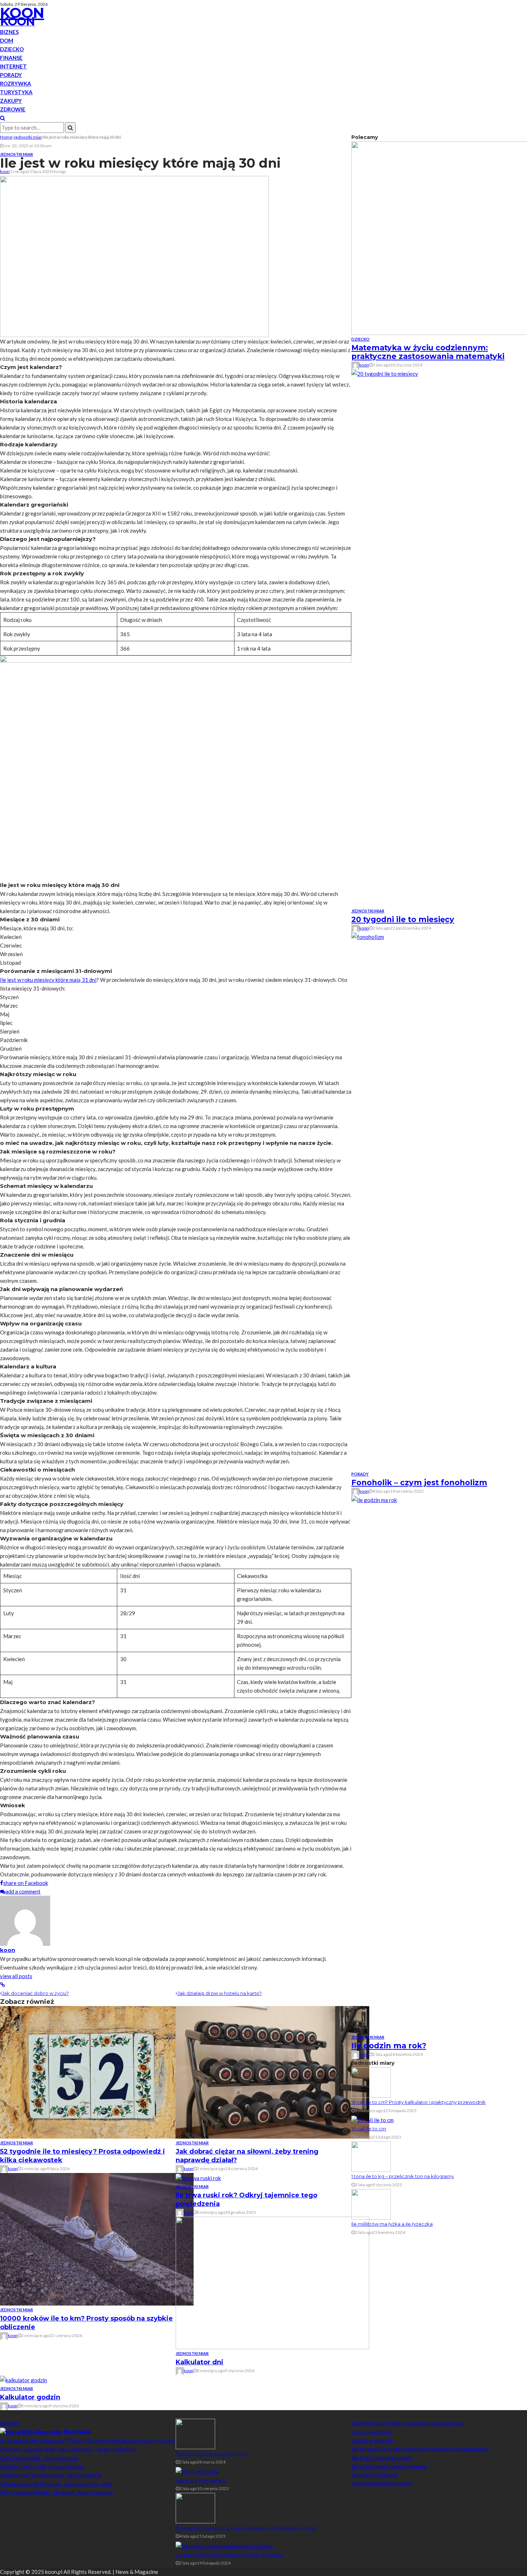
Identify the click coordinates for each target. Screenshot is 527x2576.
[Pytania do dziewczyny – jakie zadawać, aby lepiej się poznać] (195, 2508)
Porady (11, 75)
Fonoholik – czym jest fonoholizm (419, 1483)
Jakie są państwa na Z (201, 2480)
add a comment (23, 1891)
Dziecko (12, 49)
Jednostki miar (16, 154)
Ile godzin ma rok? (389, 2046)
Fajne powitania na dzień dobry (212, 2453)
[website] (3, 1985)
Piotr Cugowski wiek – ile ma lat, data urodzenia (56, 2492)
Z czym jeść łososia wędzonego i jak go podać (229, 2555)
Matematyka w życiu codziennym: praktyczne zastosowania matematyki (428, 352)
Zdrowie (13, 109)
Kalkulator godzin (30, 2397)
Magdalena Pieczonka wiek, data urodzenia (51, 2475)
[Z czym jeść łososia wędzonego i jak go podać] (224, 2545)
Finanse (11, 58)
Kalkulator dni (200, 2362)
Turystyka (16, 92)
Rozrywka (16, 83)
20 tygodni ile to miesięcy (403, 919)
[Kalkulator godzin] (23, 2379)
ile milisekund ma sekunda (381, 2483)
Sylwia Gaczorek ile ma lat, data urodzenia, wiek (56, 2484)
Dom (7, 40)
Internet (13, 66)
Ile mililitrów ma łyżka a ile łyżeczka (392, 2224)
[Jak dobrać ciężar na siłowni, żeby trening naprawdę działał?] (272, 2072)
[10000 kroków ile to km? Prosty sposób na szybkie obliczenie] (97, 2239)
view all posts (16, 1976)
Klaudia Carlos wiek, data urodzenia (42, 2466)
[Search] (3, 118)
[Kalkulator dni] (272, 2282)
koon (5, 171)
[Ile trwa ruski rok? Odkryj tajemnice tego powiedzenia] (198, 2177)
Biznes (9, 32)
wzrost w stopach (372, 2440)
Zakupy (11, 101)
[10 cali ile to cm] (372, 2119)
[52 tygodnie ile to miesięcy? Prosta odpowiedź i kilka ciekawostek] (97, 2072)
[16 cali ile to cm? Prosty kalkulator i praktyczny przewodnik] (371, 2082)
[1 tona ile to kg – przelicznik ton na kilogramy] (371, 2156)
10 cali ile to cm (369, 2129)
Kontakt (10, 2423)
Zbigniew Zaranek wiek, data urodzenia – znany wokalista (68, 2449)
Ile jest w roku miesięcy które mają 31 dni (48, 980)
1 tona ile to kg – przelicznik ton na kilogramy (403, 2176)
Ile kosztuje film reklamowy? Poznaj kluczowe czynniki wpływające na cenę (87, 2441)
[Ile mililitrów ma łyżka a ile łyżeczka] (371, 2204)
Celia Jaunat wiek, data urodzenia (39, 2458)
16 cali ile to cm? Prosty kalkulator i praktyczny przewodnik (419, 2102)
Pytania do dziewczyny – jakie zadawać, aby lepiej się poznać (246, 2528)
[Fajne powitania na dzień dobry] (195, 2433)
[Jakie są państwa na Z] (197, 2471)
